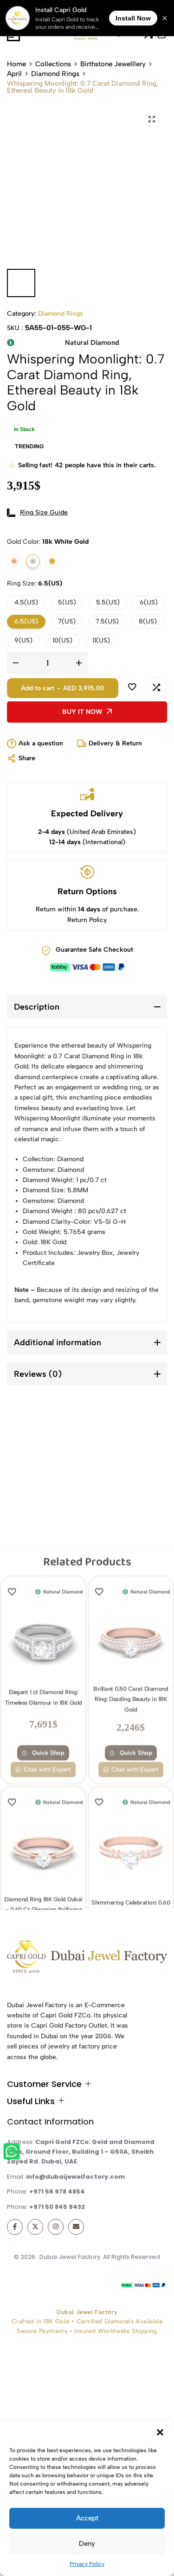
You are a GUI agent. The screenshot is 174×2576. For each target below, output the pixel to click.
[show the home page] (87, 1959)
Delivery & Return (115, 743)
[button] (160, 2432)
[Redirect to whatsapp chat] (13, 2153)
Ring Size (35, 583)
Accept (87, 2518)
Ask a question (41, 743)
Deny (87, 2544)
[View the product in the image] (43, 1510)
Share (27, 758)
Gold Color (48, 542)
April (14, 74)
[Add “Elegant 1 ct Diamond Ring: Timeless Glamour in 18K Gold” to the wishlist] (14, 1460)
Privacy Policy (87, 2564)
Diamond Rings (55, 74)
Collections (53, 64)
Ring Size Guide (44, 512)
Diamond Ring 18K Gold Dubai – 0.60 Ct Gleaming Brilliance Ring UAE (43, 1777)
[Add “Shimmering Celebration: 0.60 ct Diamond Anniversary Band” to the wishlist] (102, 1670)
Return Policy (87, 920)
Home (16, 64)
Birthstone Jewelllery (113, 64)
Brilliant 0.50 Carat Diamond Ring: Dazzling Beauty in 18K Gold (131, 1567)
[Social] (15, 2227)
